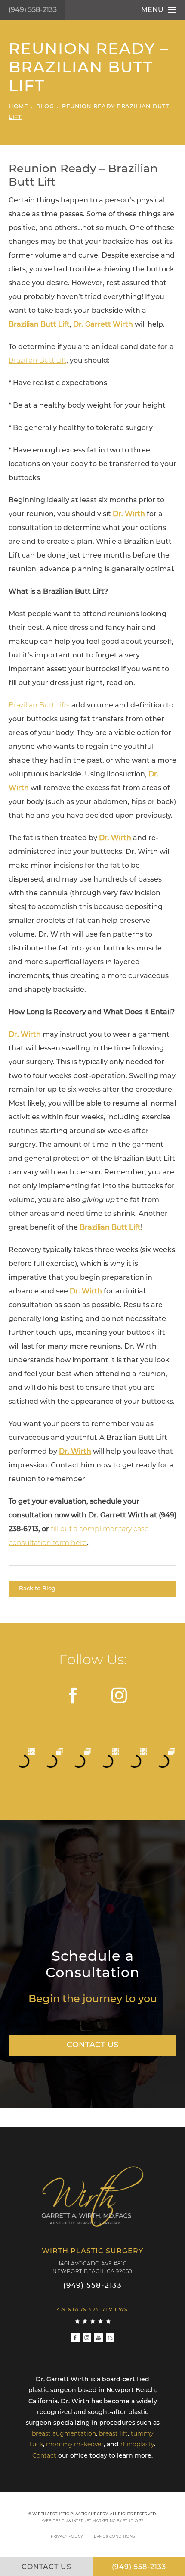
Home (18, 107)
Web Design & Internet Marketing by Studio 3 (93, 2521)
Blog (45, 107)
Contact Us (92, 2046)
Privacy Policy (67, 2537)
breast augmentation (64, 2434)
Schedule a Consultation (93, 1965)
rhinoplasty (137, 2445)
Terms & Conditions (113, 2537)
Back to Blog (37, 1589)
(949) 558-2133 (33, 10)
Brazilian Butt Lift (37, 361)
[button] (74, 1695)
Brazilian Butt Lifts (39, 706)
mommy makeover (75, 2445)
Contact (44, 2456)
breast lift (113, 2434)
